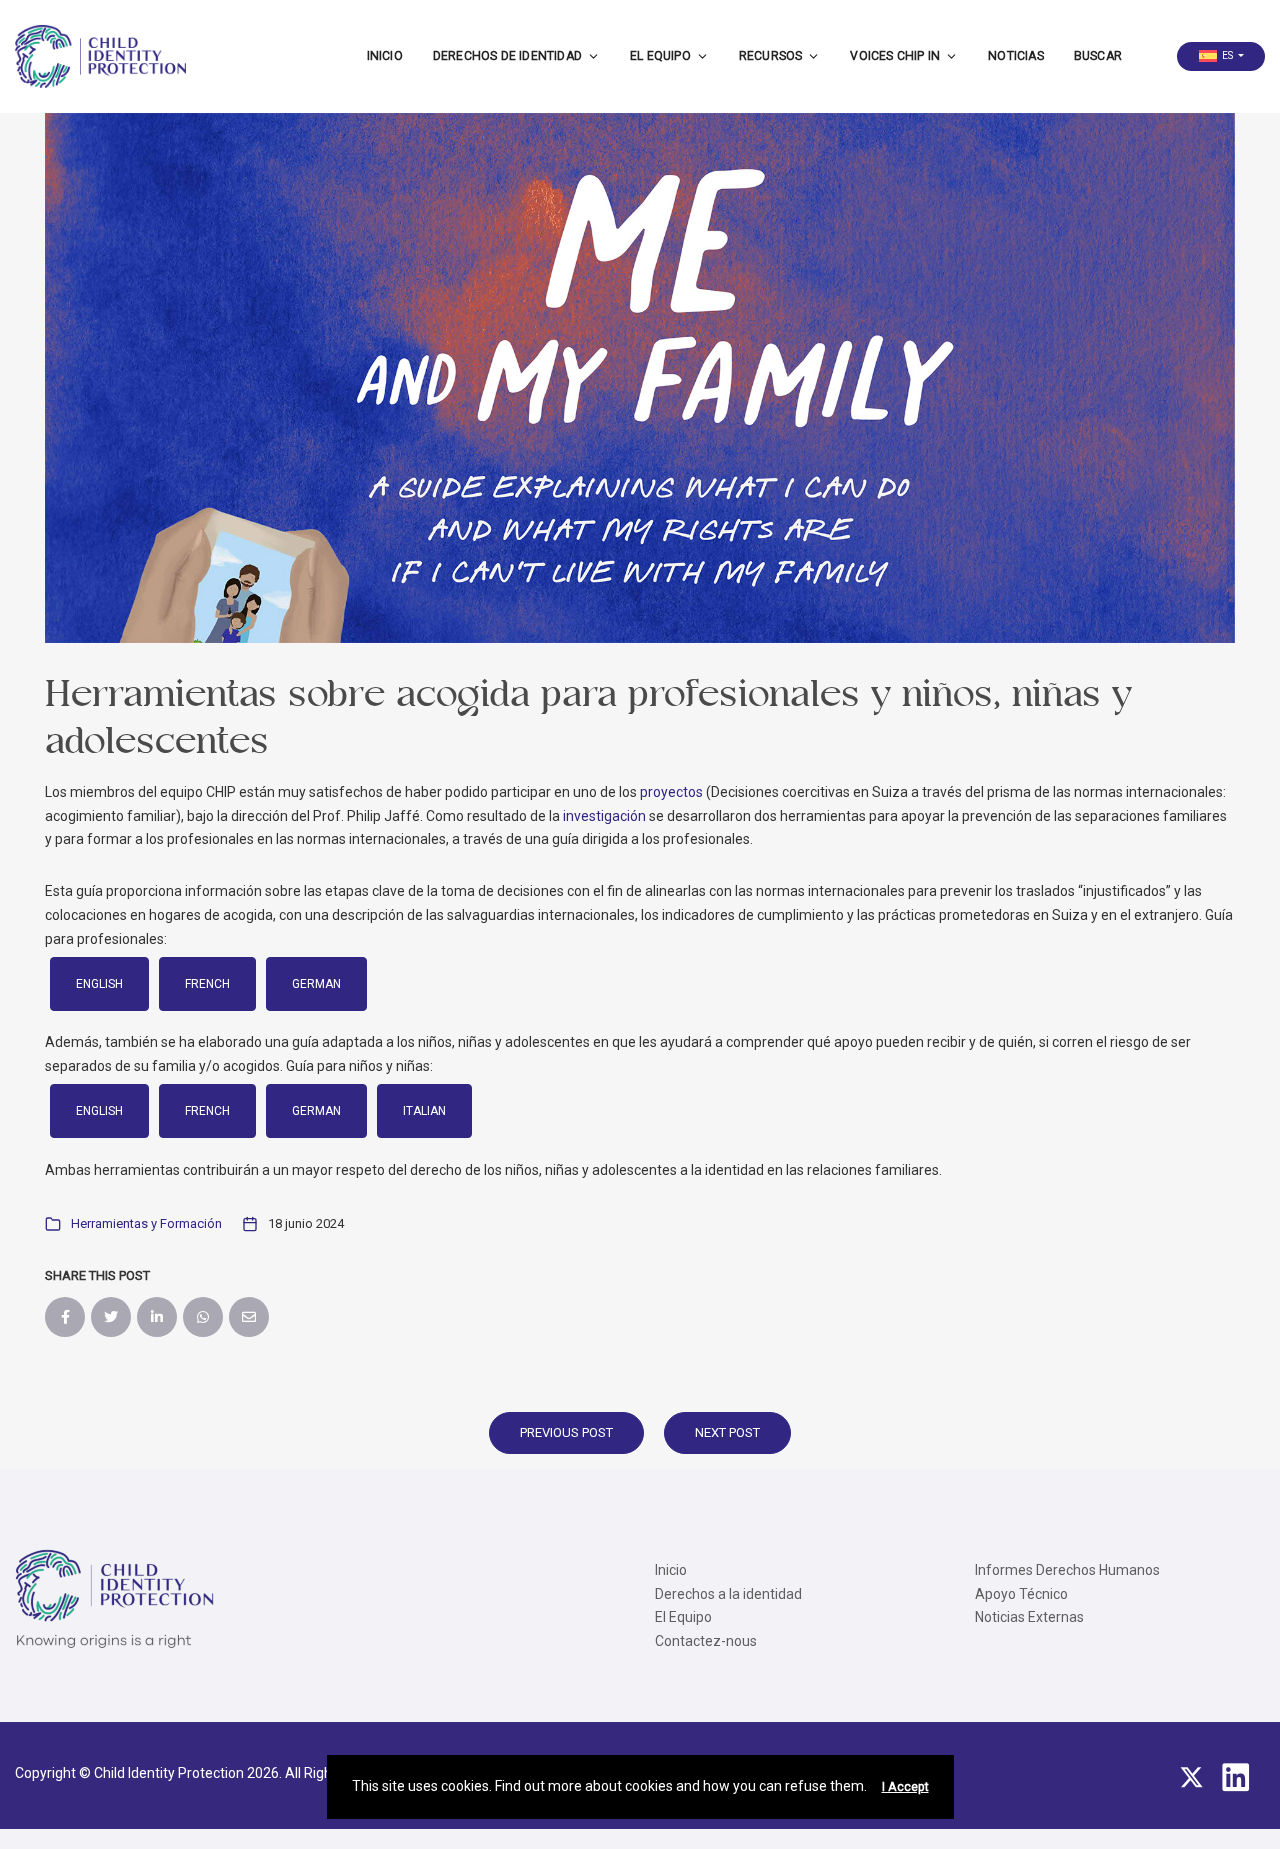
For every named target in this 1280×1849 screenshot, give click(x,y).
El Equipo (660, 56)
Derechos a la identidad (728, 1594)
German (316, 984)
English (99, 984)
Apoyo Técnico (1021, 1594)
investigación (604, 816)
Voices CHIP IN (895, 56)
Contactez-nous (706, 1641)
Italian (424, 1111)
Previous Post (566, 1432)
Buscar (1098, 56)
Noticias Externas (1029, 1617)
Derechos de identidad (507, 56)
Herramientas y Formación (146, 1223)
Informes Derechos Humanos (1067, 1570)
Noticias (1016, 56)
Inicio (385, 56)
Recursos (771, 56)
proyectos (671, 792)
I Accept (905, 1787)
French (207, 984)
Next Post (727, 1432)
